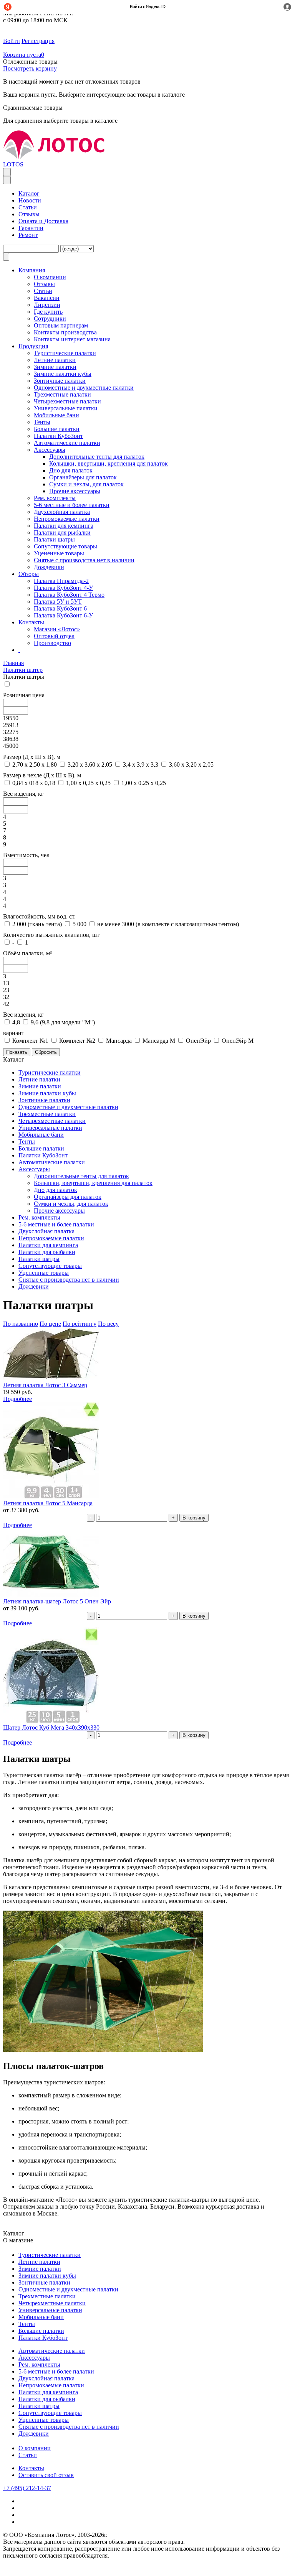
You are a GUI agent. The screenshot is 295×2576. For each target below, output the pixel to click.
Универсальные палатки (66, 408)
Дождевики (49, 567)
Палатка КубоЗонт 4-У (63, 588)
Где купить (48, 312)
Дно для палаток (71, 470)
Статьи (28, 207)
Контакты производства (65, 332)
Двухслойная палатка (62, 512)
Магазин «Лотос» (57, 629)
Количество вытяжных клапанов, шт (51, 935)
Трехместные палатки (62, 394)
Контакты (31, 2468)
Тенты (42, 422)
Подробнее (17, 1399)
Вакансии (47, 298)
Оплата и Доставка (43, 221)
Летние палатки (55, 360)
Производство (52, 643)
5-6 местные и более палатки (72, 505)
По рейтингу (80, 1324)
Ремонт (28, 235)
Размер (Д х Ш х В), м (32, 757)
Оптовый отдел (54, 636)
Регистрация (38, 41)
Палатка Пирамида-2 (61, 581)
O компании (50, 277)
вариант (14, 1033)
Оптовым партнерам (61, 325)
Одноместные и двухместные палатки (84, 388)
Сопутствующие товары (65, 546)
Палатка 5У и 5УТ (58, 602)
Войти (12, 41)
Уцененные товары (59, 553)
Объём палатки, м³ (27, 953)
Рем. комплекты (55, 498)
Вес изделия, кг (23, 794)
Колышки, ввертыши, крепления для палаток (109, 463)
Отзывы (29, 214)
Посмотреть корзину (30, 68)
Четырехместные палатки (67, 401)
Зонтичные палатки (60, 381)
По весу (108, 1324)
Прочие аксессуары (75, 491)
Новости (30, 200)
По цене (50, 1324)
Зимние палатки (55, 367)
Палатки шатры (54, 539)
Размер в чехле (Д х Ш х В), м (42, 775)
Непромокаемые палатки (67, 519)
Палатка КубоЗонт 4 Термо (69, 595)
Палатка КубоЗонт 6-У (63, 615)
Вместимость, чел (26, 855)
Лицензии (47, 305)
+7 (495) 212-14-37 (27, 2488)
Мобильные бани (56, 415)
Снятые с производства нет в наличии (84, 560)
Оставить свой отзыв (46, 2475)
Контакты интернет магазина (72, 339)
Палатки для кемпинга (64, 526)
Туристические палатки (65, 353)
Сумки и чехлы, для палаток (86, 484)
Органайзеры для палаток (83, 477)
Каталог (29, 193)
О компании (35, 2448)
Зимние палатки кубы (63, 374)
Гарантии (31, 228)
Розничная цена (24, 695)
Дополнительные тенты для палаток (97, 457)
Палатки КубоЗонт (58, 436)
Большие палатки (57, 429)
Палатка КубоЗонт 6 (60, 608)
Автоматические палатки (67, 443)
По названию (21, 1324)
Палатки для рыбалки (62, 532)
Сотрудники (50, 319)
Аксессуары (50, 450)
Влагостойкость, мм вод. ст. (39, 916)
